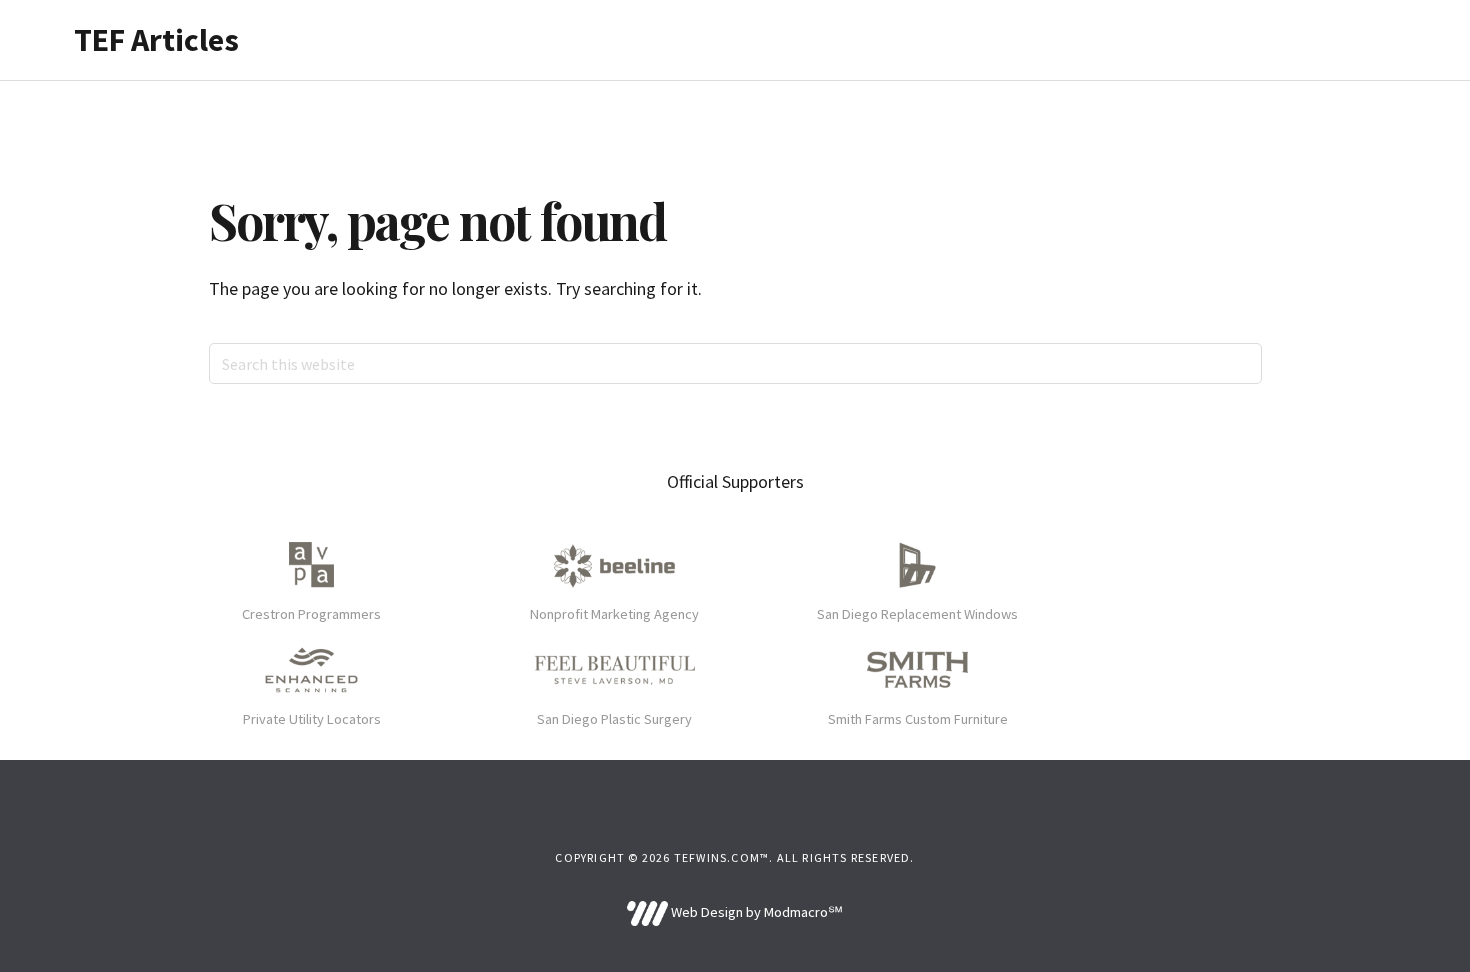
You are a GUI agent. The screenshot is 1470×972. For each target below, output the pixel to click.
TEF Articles (156, 40)
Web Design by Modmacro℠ (755, 912)
